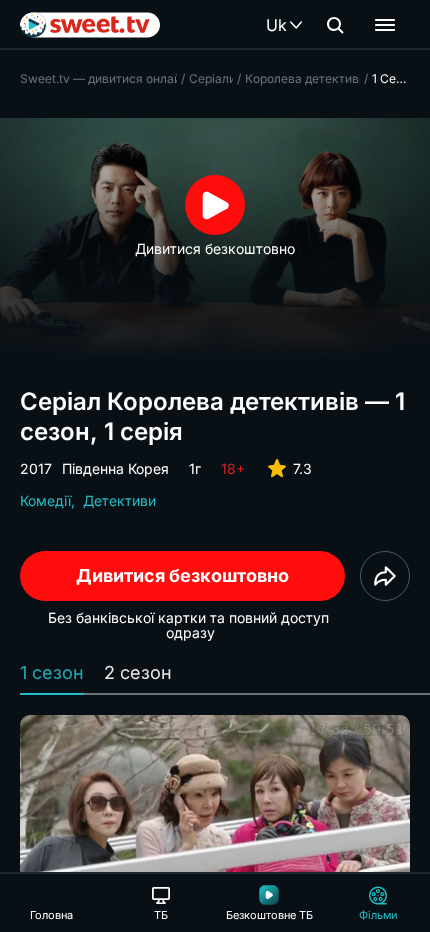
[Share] (385, 576)
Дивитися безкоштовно (182, 575)
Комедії (45, 500)
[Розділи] (385, 25)
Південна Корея (115, 468)
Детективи (119, 500)
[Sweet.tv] (90, 25)
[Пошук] (335, 25)
